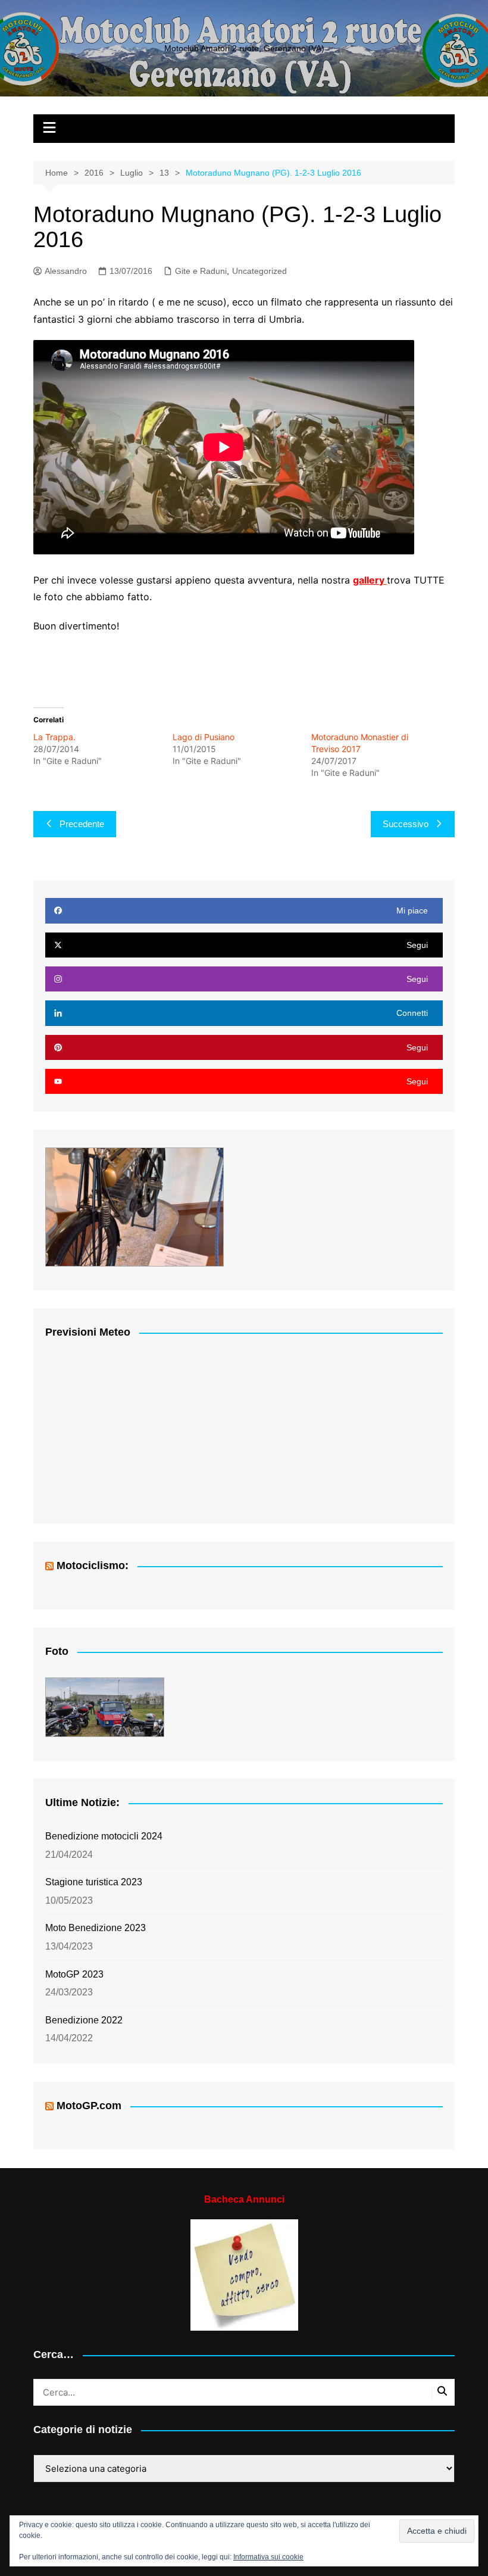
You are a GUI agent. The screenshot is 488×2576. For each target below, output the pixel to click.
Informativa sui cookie (268, 2557)
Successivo (406, 824)
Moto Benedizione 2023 (96, 1928)
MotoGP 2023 (74, 1974)
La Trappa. (54, 737)
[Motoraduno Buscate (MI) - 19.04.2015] (105, 1707)
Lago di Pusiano (204, 737)
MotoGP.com (89, 2106)
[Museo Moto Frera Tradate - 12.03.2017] (134, 1207)
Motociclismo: (93, 1565)
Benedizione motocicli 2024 (104, 1836)
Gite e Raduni (201, 271)
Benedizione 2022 (84, 2020)
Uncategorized (259, 271)
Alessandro (66, 271)
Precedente (82, 824)
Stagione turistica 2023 (94, 1882)
